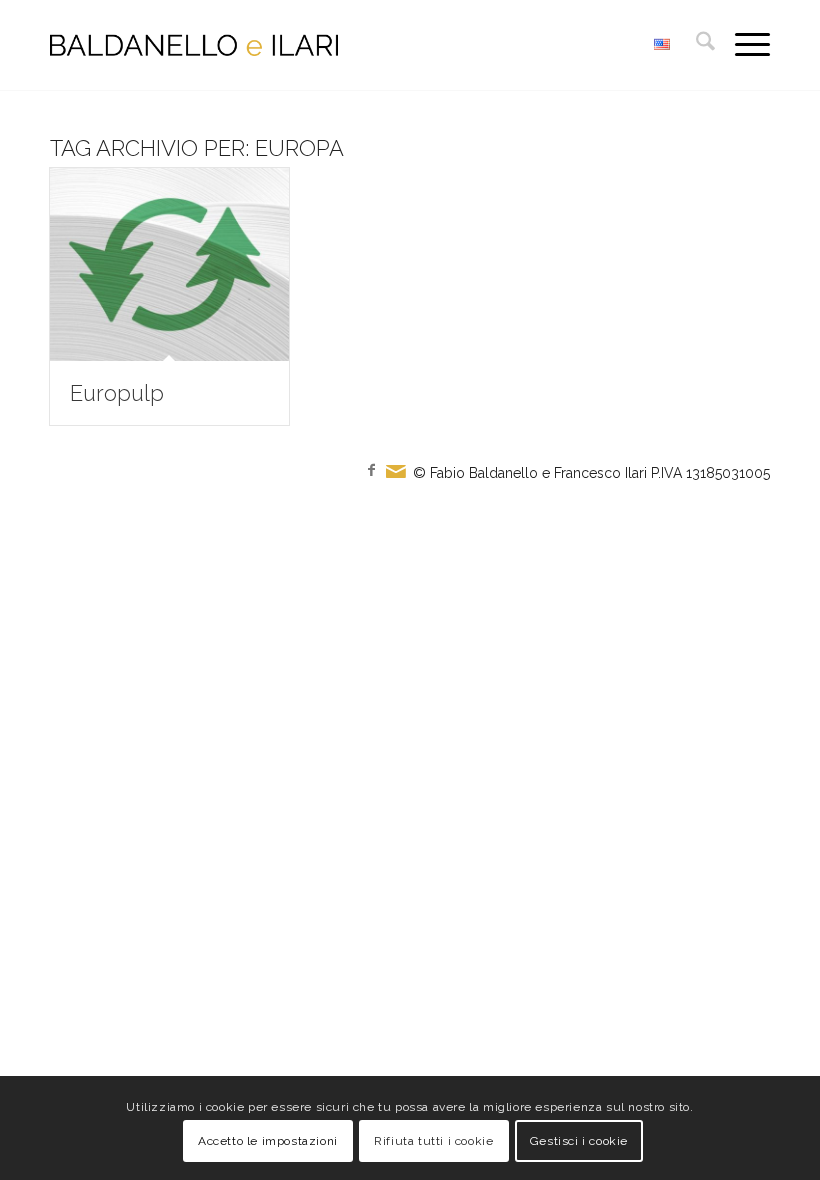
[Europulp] (169, 264)
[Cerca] (695, 45)
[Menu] (742, 45)
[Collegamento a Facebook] (371, 470)
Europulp (117, 393)
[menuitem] (695, 45)
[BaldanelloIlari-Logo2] (194, 45)
